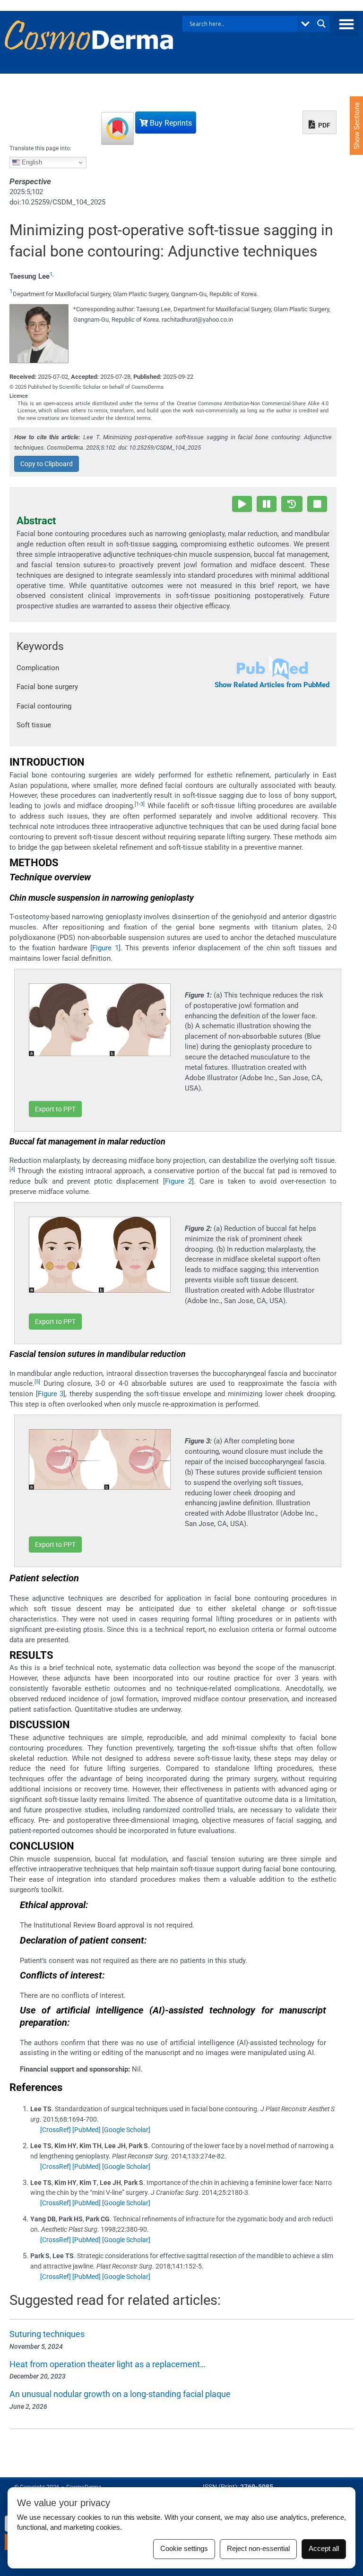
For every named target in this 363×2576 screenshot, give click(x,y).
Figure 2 (178, 1181)
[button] (346, 24)
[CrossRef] (56, 2130)
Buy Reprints (170, 123)
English (31, 162)
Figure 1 (105, 948)
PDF (324, 125)
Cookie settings (184, 2549)
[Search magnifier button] (321, 24)
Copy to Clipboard (47, 464)
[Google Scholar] (126, 2130)
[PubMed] (86, 2130)
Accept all (324, 2549)
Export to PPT (55, 1109)
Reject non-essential (258, 2549)
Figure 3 (51, 1394)
